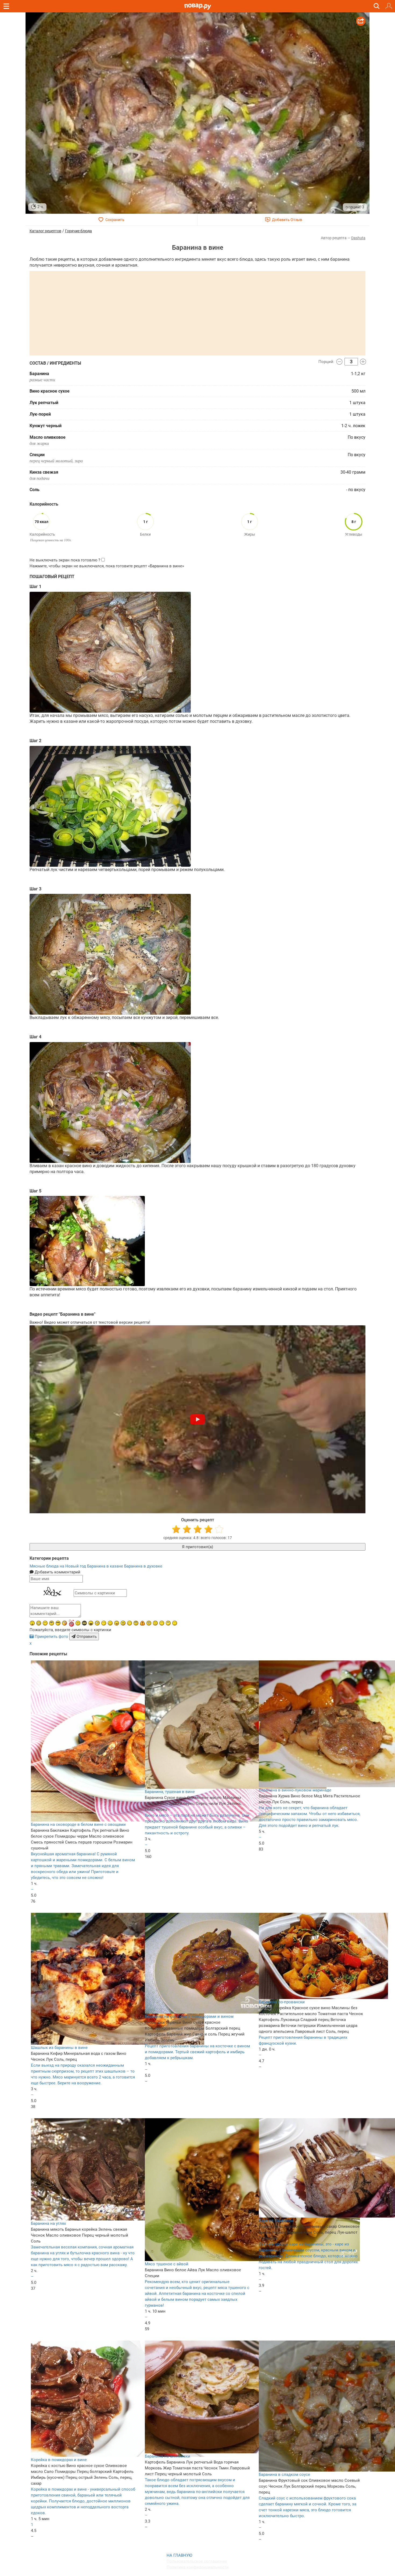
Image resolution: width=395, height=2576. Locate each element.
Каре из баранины (276, 2221)
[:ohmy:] (32, 1623)
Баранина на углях (48, 2223)
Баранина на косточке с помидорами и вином (189, 2016)
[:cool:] (58, 1623)
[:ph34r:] (84, 1623)
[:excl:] (142, 1623)
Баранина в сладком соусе (284, 2475)
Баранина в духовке (143, 1566)
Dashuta (358, 238)
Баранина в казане (106, 1566)
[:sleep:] (104, 1623)
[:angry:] (123, 1623)
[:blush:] (64, 1623)
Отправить (86, 1637)
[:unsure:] (52, 1623)
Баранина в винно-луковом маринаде (295, 1790)
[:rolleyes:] (136, 1623)
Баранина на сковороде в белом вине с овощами (78, 1824)
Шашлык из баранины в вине (59, 2048)
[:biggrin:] (39, 1623)
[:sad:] (155, 1623)
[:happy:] (162, 1623)
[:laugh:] (91, 1623)
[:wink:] (130, 1623)
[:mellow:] (175, 1623)
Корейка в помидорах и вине (59, 2460)
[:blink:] (97, 1623)
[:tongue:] (117, 1623)
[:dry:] (45, 1623)
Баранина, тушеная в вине (170, 1792)
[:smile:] (110, 1623)
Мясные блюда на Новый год (58, 1566)
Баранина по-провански (282, 2002)
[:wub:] (71, 1623)
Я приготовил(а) (198, 1547)
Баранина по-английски (168, 2456)
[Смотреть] (198, 1419)
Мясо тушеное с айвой (167, 2264)
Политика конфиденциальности (198, 2567)
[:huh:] (168, 1623)
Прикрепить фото (51, 1637)
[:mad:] (78, 1623)
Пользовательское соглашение (197, 2561)
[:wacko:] (149, 1623)
